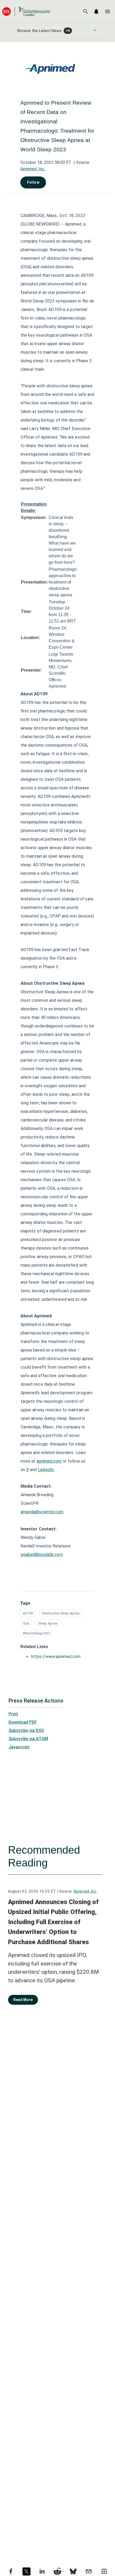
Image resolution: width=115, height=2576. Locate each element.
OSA (26, 1623)
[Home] (26, 11)
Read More (23, 2000)
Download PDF (23, 1722)
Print (13, 1714)
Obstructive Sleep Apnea (61, 1613)
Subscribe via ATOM (28, 1739)
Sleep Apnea (48, 1623)
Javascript (19, 1747)
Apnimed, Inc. (33, 169)
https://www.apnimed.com (56, 1657)
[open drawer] (108, 11)
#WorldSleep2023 (36, 1633)
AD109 (28, 1613)
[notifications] (96, 11)
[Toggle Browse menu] (95, 30)
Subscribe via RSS (26, 1730)
